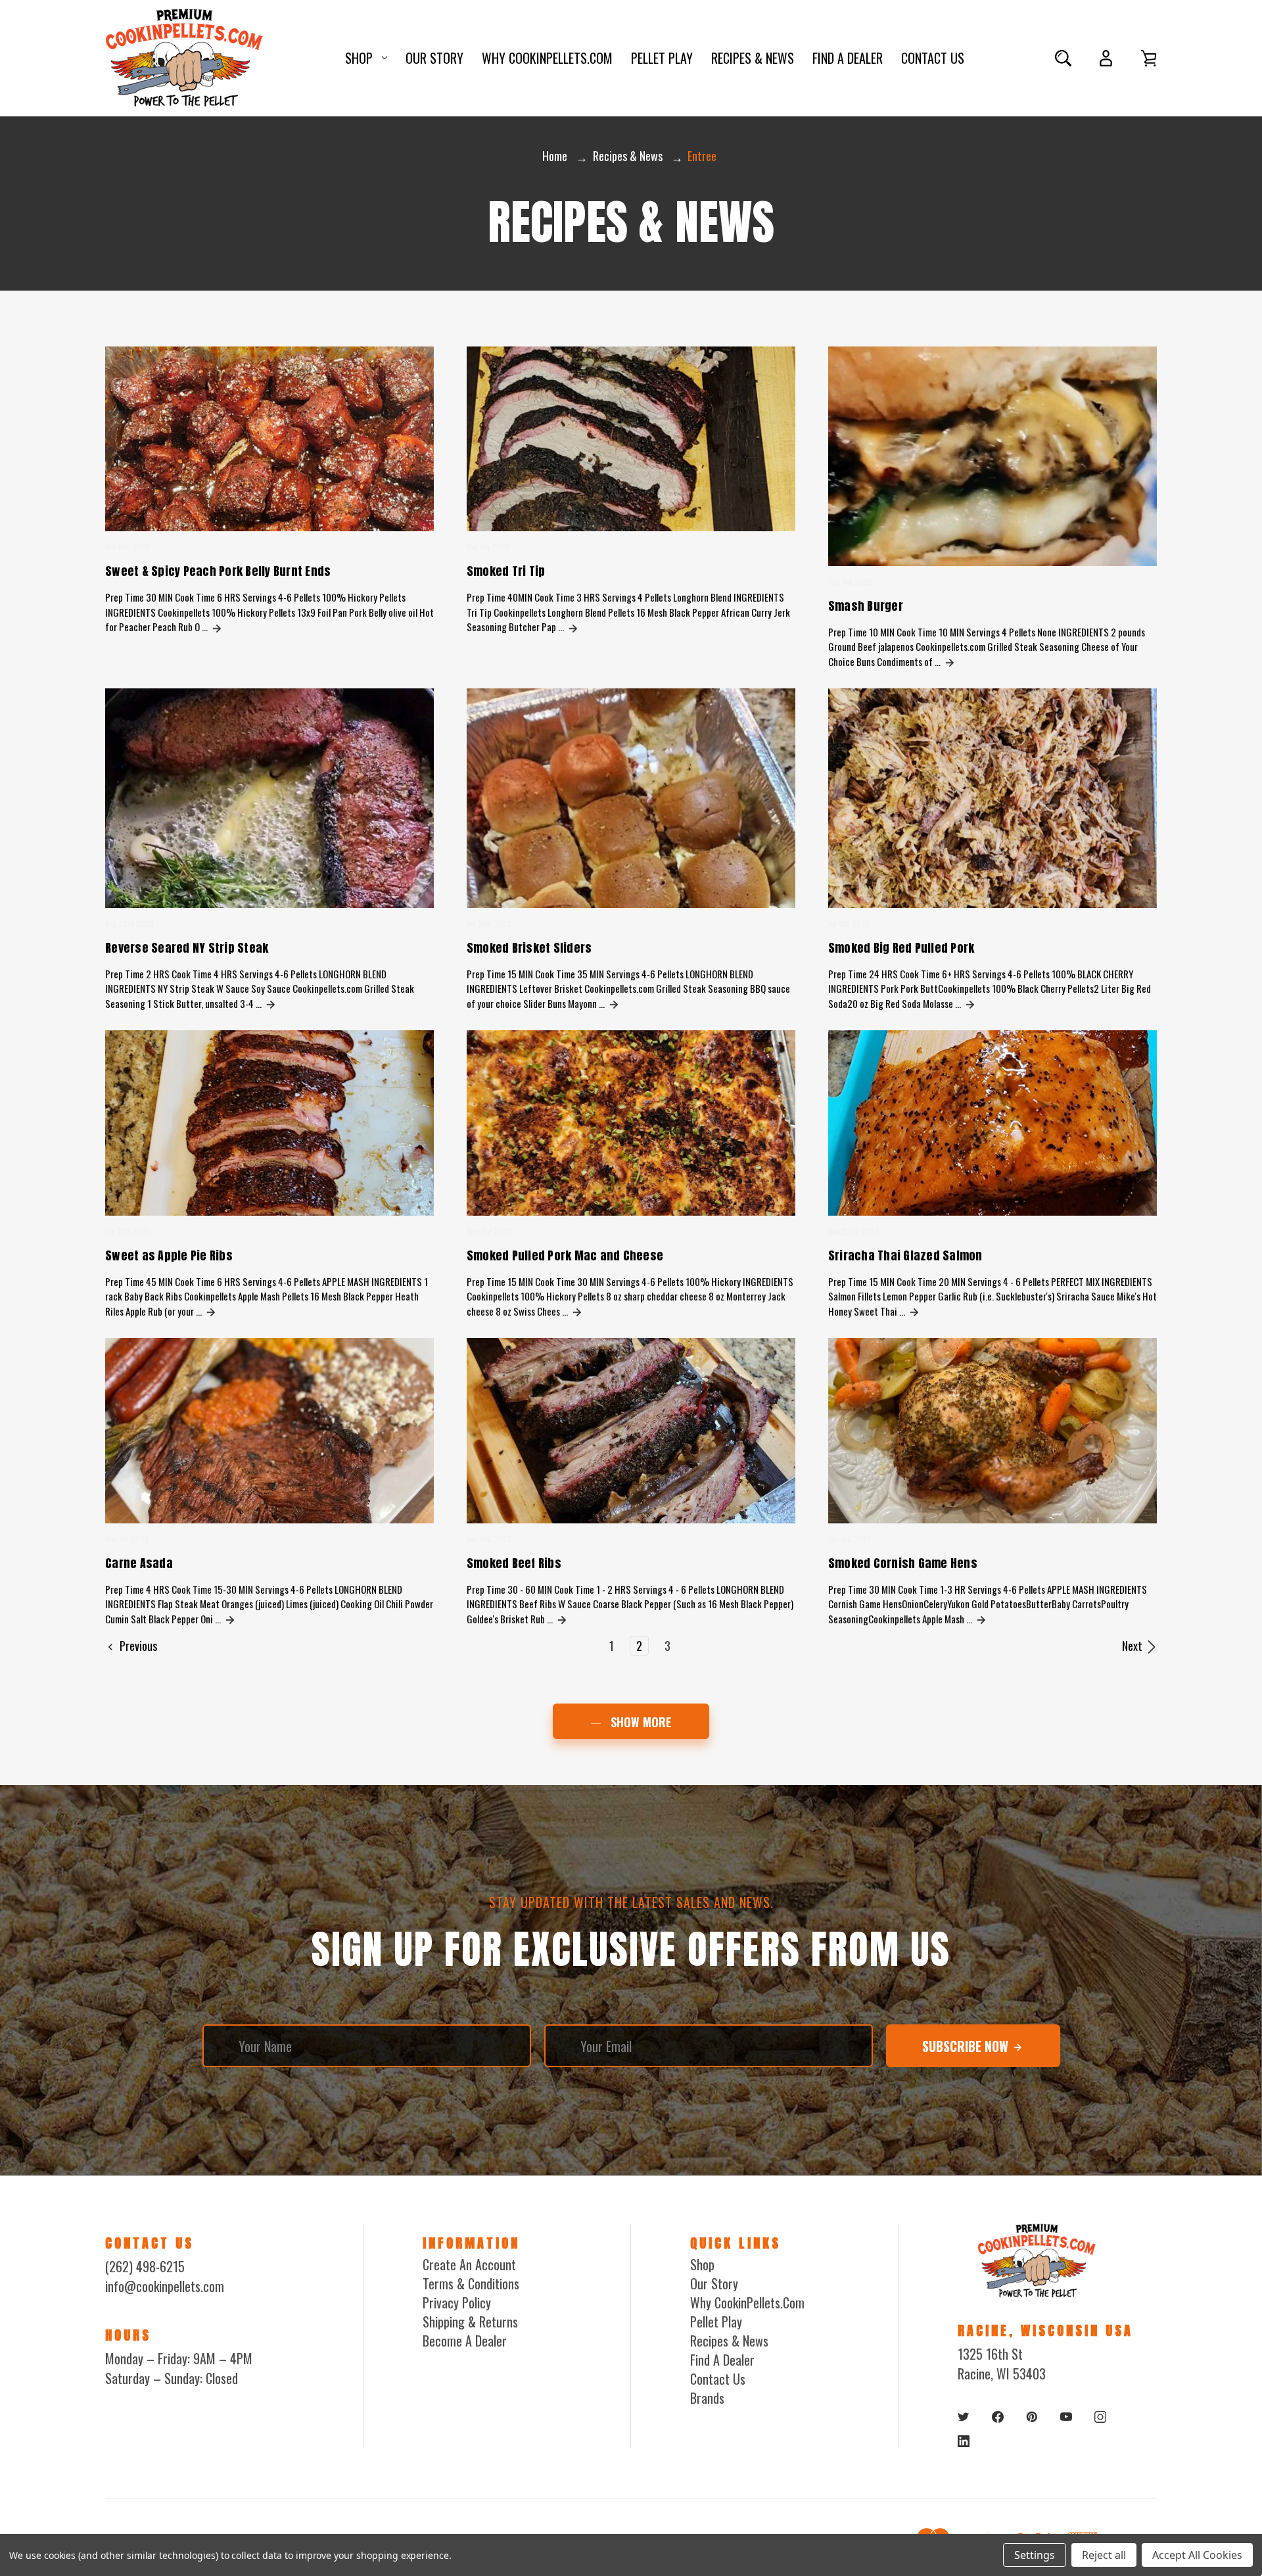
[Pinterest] (1032, 2417)
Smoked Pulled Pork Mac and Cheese (565, 1255)
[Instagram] (1100, 2417)
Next (1133, 1646)
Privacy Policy (457, 2302)
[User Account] (1106, 58)
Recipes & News (753, 58)
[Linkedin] (964, 2441)
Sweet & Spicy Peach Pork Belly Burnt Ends (218, 571)
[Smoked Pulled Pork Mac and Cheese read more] (577, 1311)
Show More (639, 1722)
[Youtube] (1066, 2417)
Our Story (434, 58)
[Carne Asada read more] (230, 1619)
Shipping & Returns (470, 2322)
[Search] (1063, 58)
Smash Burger (866, 606)
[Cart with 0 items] (1149, 58)
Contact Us (933, 58)
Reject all (1104, 2555)
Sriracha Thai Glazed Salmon (905, 1255)
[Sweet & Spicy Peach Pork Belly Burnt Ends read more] (217, 627)
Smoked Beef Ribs (514, 1563)
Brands (707, 2398)
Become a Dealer (465, 2341)
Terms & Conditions (471, 2283)
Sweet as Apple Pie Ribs (169, 1255)
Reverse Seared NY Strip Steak (187, 948)
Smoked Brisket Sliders (529, 948)
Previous (137, 1646)
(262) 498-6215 (145, 2266)
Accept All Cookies (1197, 2555)
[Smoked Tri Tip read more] (573, 627)
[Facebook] (998, 2417)
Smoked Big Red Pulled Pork (901, 948)
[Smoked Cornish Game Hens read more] (981, 1619)
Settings (1035, 2555)
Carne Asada (139, 1563)
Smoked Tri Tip (506, 571)
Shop (359, 58)
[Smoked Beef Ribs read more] (562, 1619)
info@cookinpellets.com (165, 2286)
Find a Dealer (848, 58)
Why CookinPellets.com (547, 58)
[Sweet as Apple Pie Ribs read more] (211, 1311)
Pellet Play (662, 58)
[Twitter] (964, 2417)
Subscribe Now (967, 2046)
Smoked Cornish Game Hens (903, 1563)
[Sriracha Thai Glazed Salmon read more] (914, 1311)
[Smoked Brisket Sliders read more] (614, 1003)
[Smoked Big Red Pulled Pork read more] (970, 1003)
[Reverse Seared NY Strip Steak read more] (271, 1003)
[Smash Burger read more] (950, 661)
